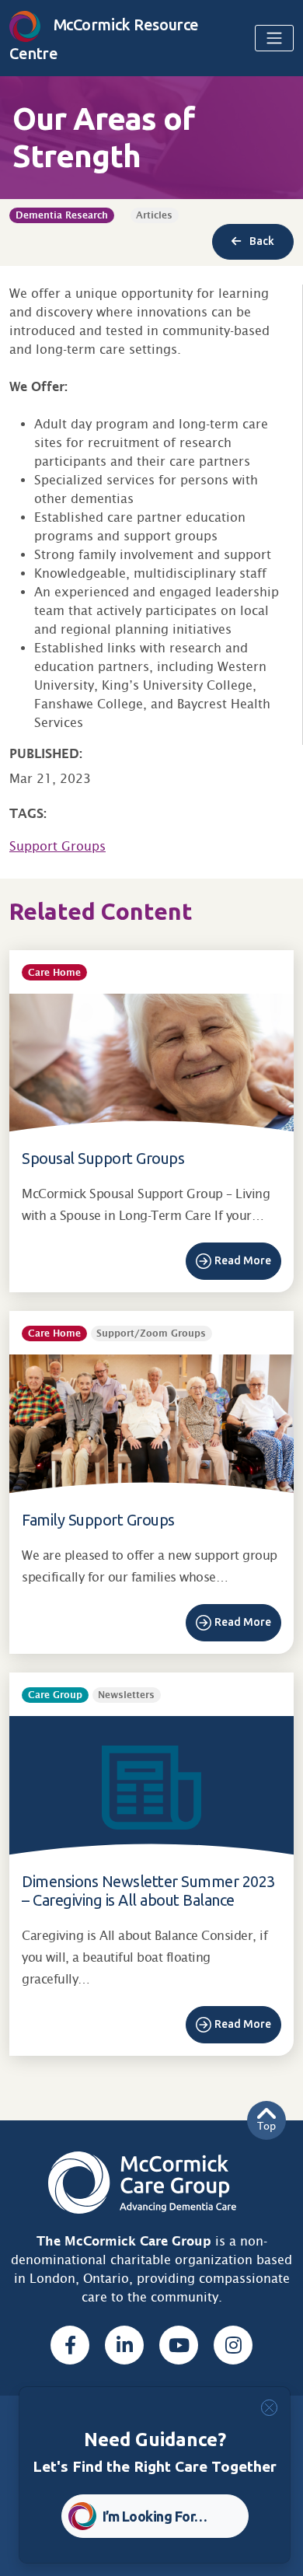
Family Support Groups (98, 1520)
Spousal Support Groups (103, 1158)
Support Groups (57, 846)
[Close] (269, 2408)
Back (261, 241)
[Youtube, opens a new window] (179, 2345)
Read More (243, 1260)
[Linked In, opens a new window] (124, 2345)
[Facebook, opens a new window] (70, 2345)
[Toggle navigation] (274, 38)
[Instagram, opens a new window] (233, 2345)
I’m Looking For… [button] (155, 2516)
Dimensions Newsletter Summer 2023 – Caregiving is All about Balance (148, 1891)
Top (266, 2126)
